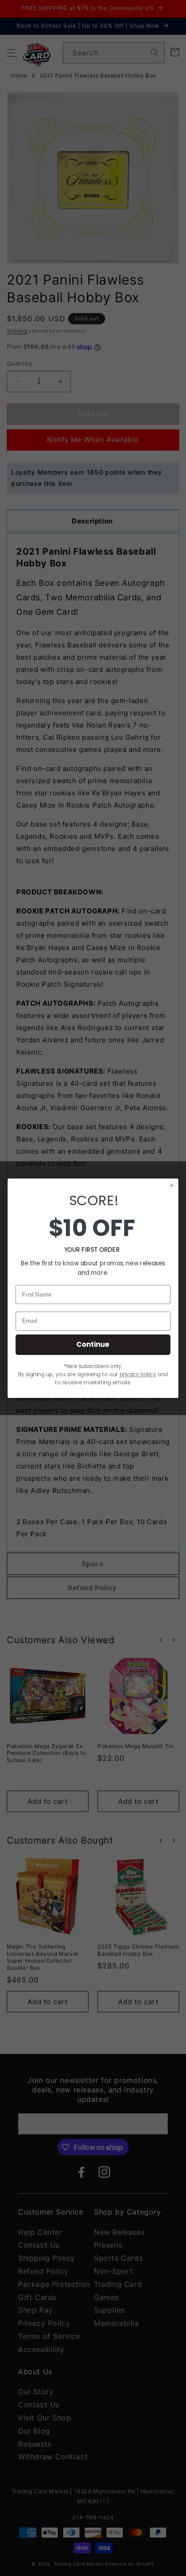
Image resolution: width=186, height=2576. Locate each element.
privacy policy (138, 1374)
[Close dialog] (172, 1185)
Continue (93, 1344)
